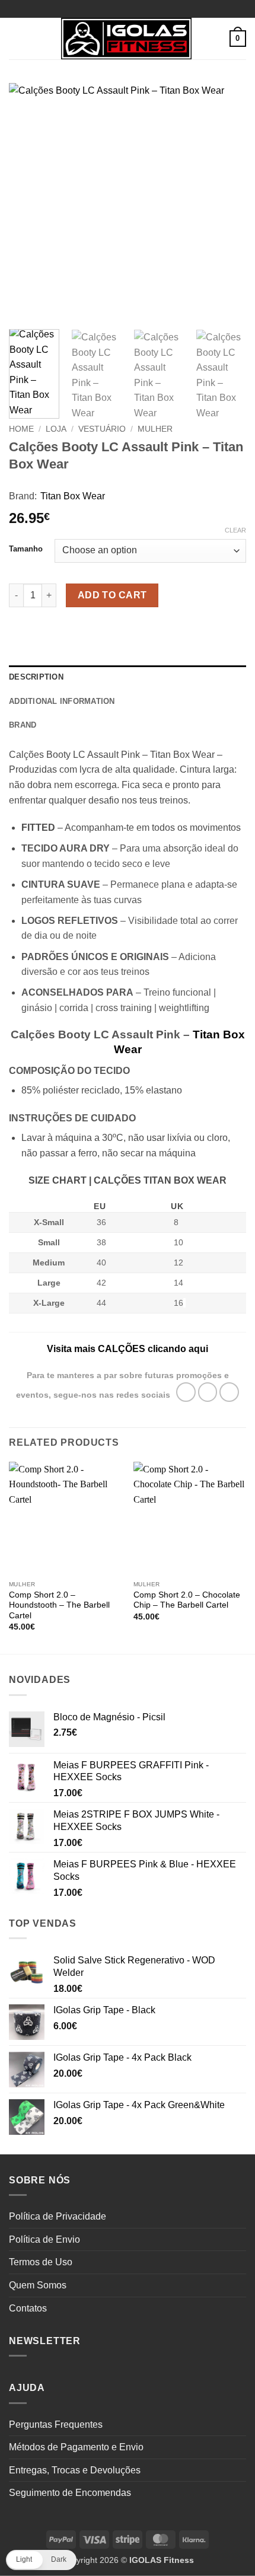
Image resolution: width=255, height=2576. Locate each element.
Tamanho (26, 549)
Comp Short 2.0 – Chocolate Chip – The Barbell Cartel (187, 1600)
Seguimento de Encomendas (70, 2493)
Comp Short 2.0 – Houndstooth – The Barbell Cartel (59, 1605)
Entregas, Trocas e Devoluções (75, 2470)
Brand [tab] (23, 725)
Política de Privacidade (58, 2216)
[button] (16, 38)
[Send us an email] (229, 1392)
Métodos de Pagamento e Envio (76, 2447)
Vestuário (102, 429)
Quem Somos (38, 2285)
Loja (56, 429)
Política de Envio (44, 2239)
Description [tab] (36, 677)
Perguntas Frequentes (56, 2424)
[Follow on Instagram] (208, 1392)
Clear (235, 530)
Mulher (155, 429)
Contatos (28, 2308)
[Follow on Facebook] (186, 1392)
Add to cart (112, 595)
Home (21, 429)
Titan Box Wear (73, 496)
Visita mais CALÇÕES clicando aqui (128, 1349)
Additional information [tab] (62, 701)
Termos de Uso (41, 2262)
